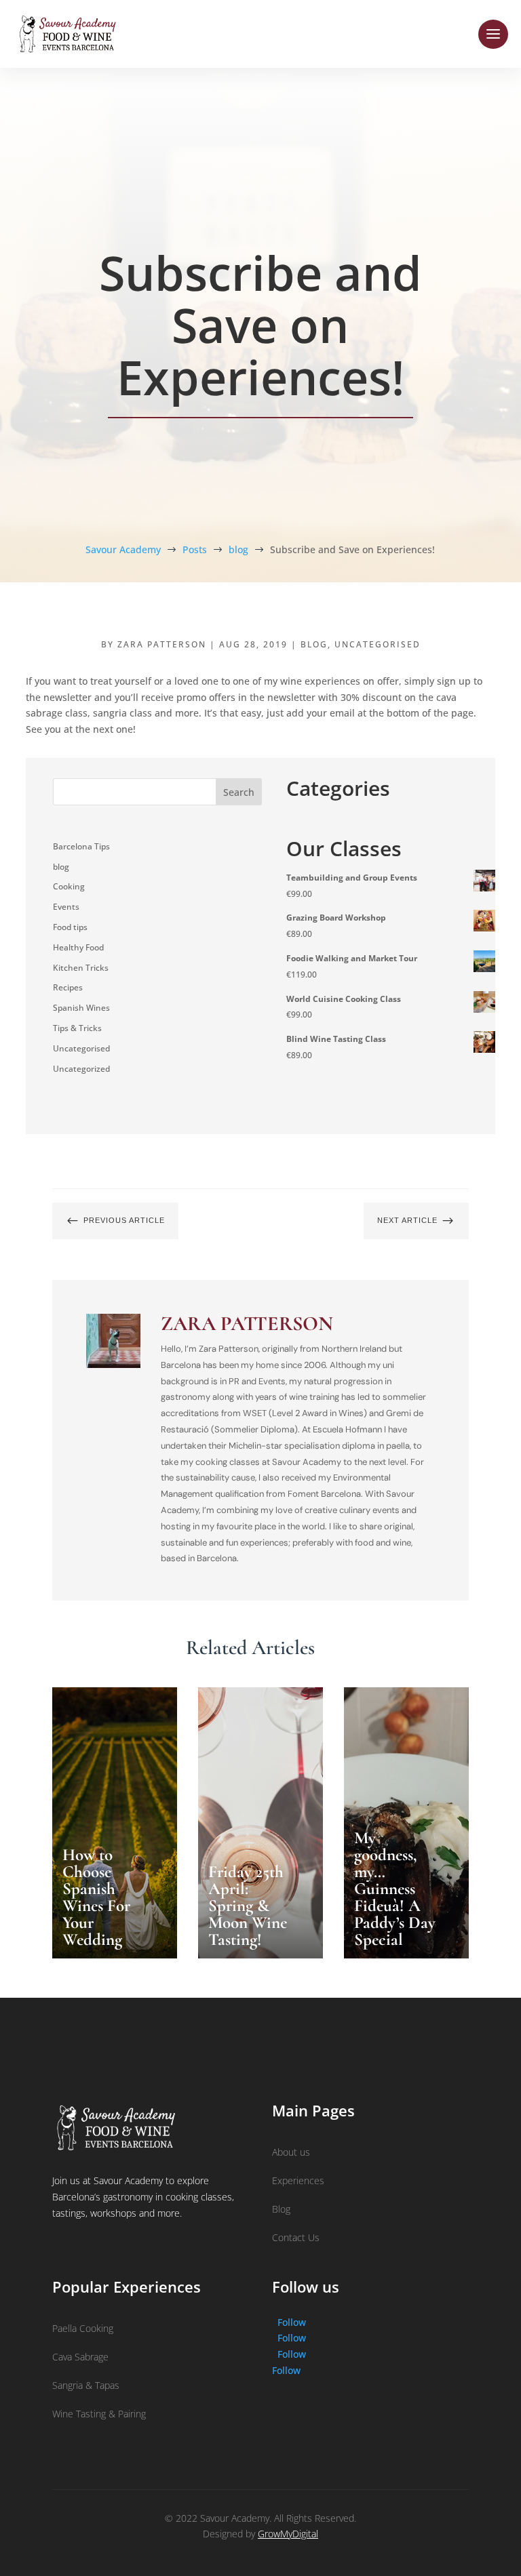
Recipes (68, 987)
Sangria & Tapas (86, 2385)
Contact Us (296, 2237)
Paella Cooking (83, 2328)
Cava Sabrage (80, 2357)
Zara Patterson (162, 644)
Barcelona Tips (81, 846)
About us (291, 2152)
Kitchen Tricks (81, 968)
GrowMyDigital (288, 2534)
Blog (281, 2209)
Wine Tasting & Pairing (99, 2414)
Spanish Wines (81, 1008)
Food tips (70, 927)
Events (66, 907)
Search (239, 792)
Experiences (298, 2180)
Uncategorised (378, 644)
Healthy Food (78, 947)
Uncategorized (81, 1069)
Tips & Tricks (77, 1028)
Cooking (69, 886)
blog (314, 644)
